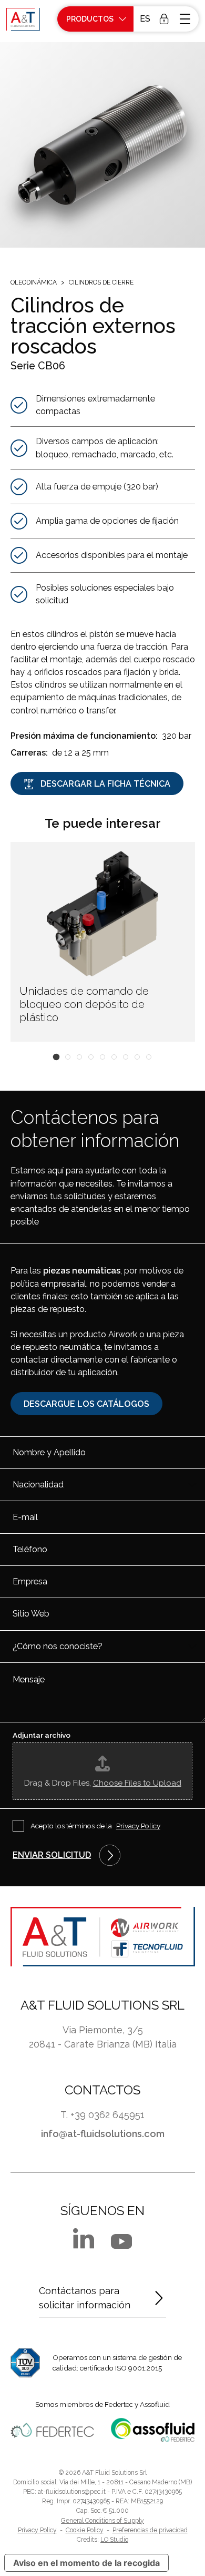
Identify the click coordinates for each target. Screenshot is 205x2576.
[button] (144, 19)
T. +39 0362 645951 (102, 2115)
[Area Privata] (164, 19)
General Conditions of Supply (102, 2521)
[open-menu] (186, 19)
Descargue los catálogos (86, 1404)
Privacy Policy (138, 1826)
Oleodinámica (34, 282)
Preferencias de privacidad (150, 2530)
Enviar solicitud (52, 1855)
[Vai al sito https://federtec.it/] (52, 2430)
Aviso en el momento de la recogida (86, 2563)
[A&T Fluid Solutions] (23, 19)
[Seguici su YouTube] (121, 2241)
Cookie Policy (85, 2530)
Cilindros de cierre (101, 282)
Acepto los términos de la (95, 1826)
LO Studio (114, 2540)
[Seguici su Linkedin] (84, 2238)
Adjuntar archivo (42, 1735)
